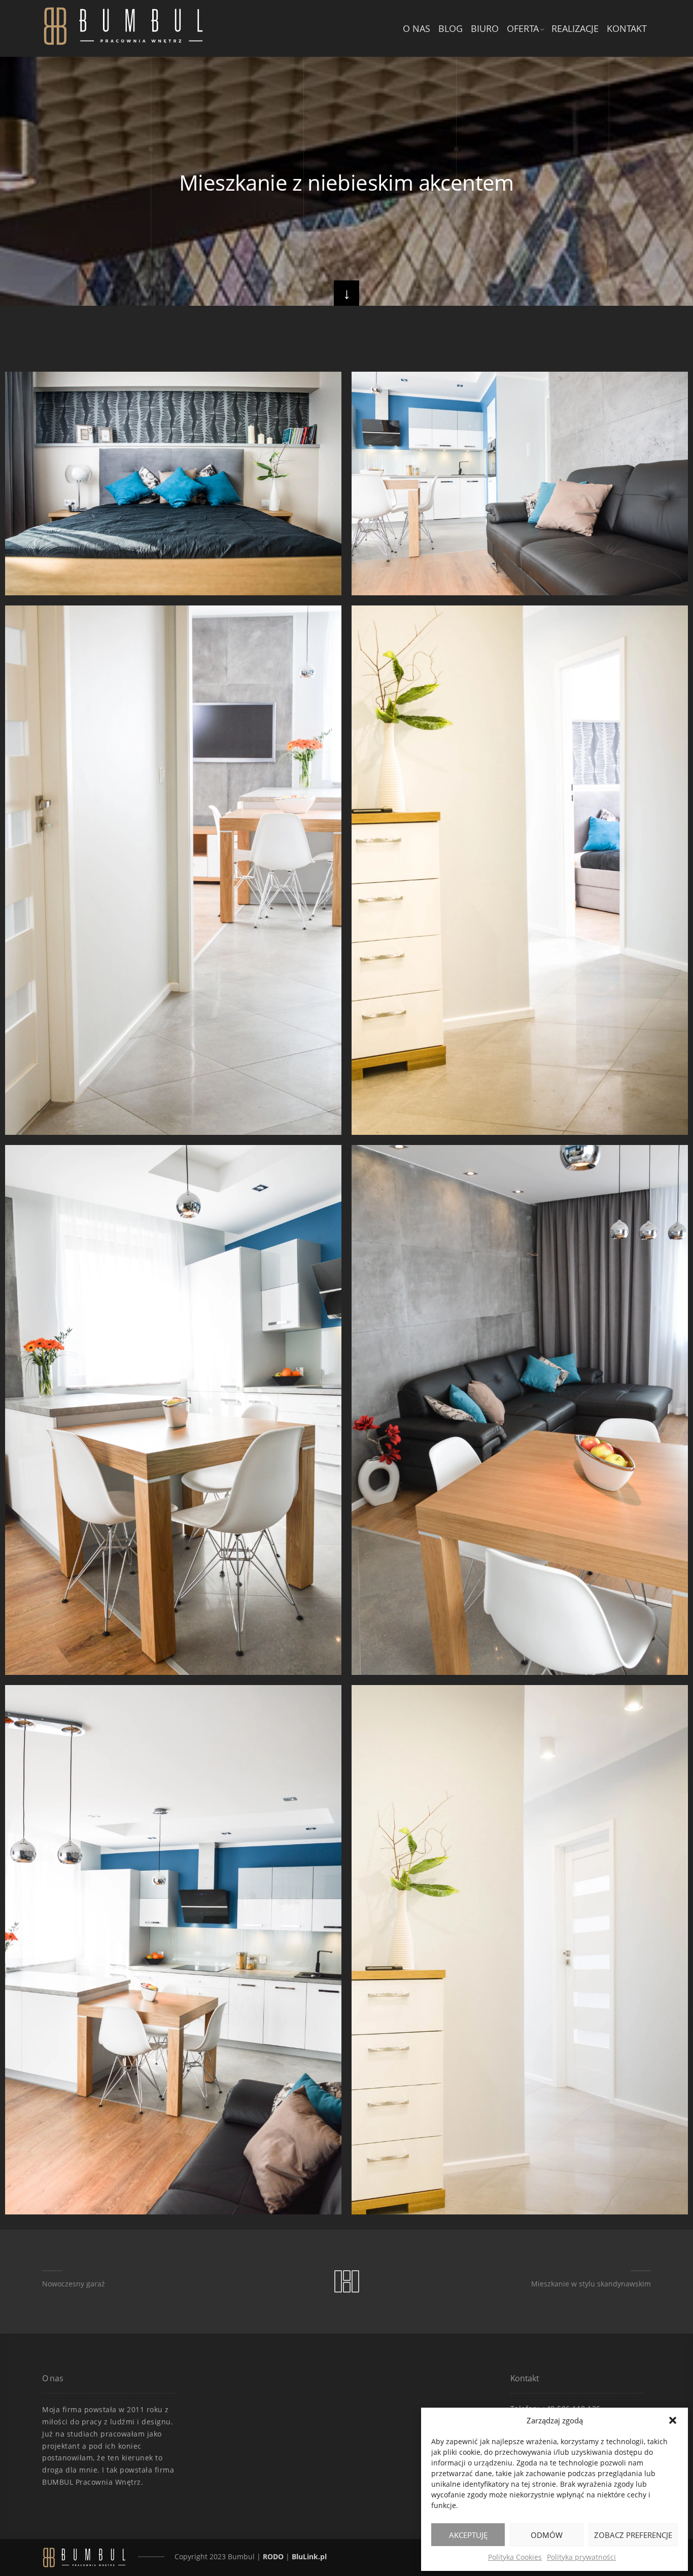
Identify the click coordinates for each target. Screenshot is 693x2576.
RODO (273, 2556)
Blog (451, 28)
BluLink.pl (309, 2556)
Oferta (523, 28)
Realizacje (575, 28)
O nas (417, 28)
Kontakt (627, 28)
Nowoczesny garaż (74, 2284)
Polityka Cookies (515, 2557)
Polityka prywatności (581, 2557)
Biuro (485, 28)
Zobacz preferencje (633, 2535)
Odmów (547, 2535)
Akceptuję (468, 2535)
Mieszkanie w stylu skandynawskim (591, 2284)
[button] (673, 2420)
